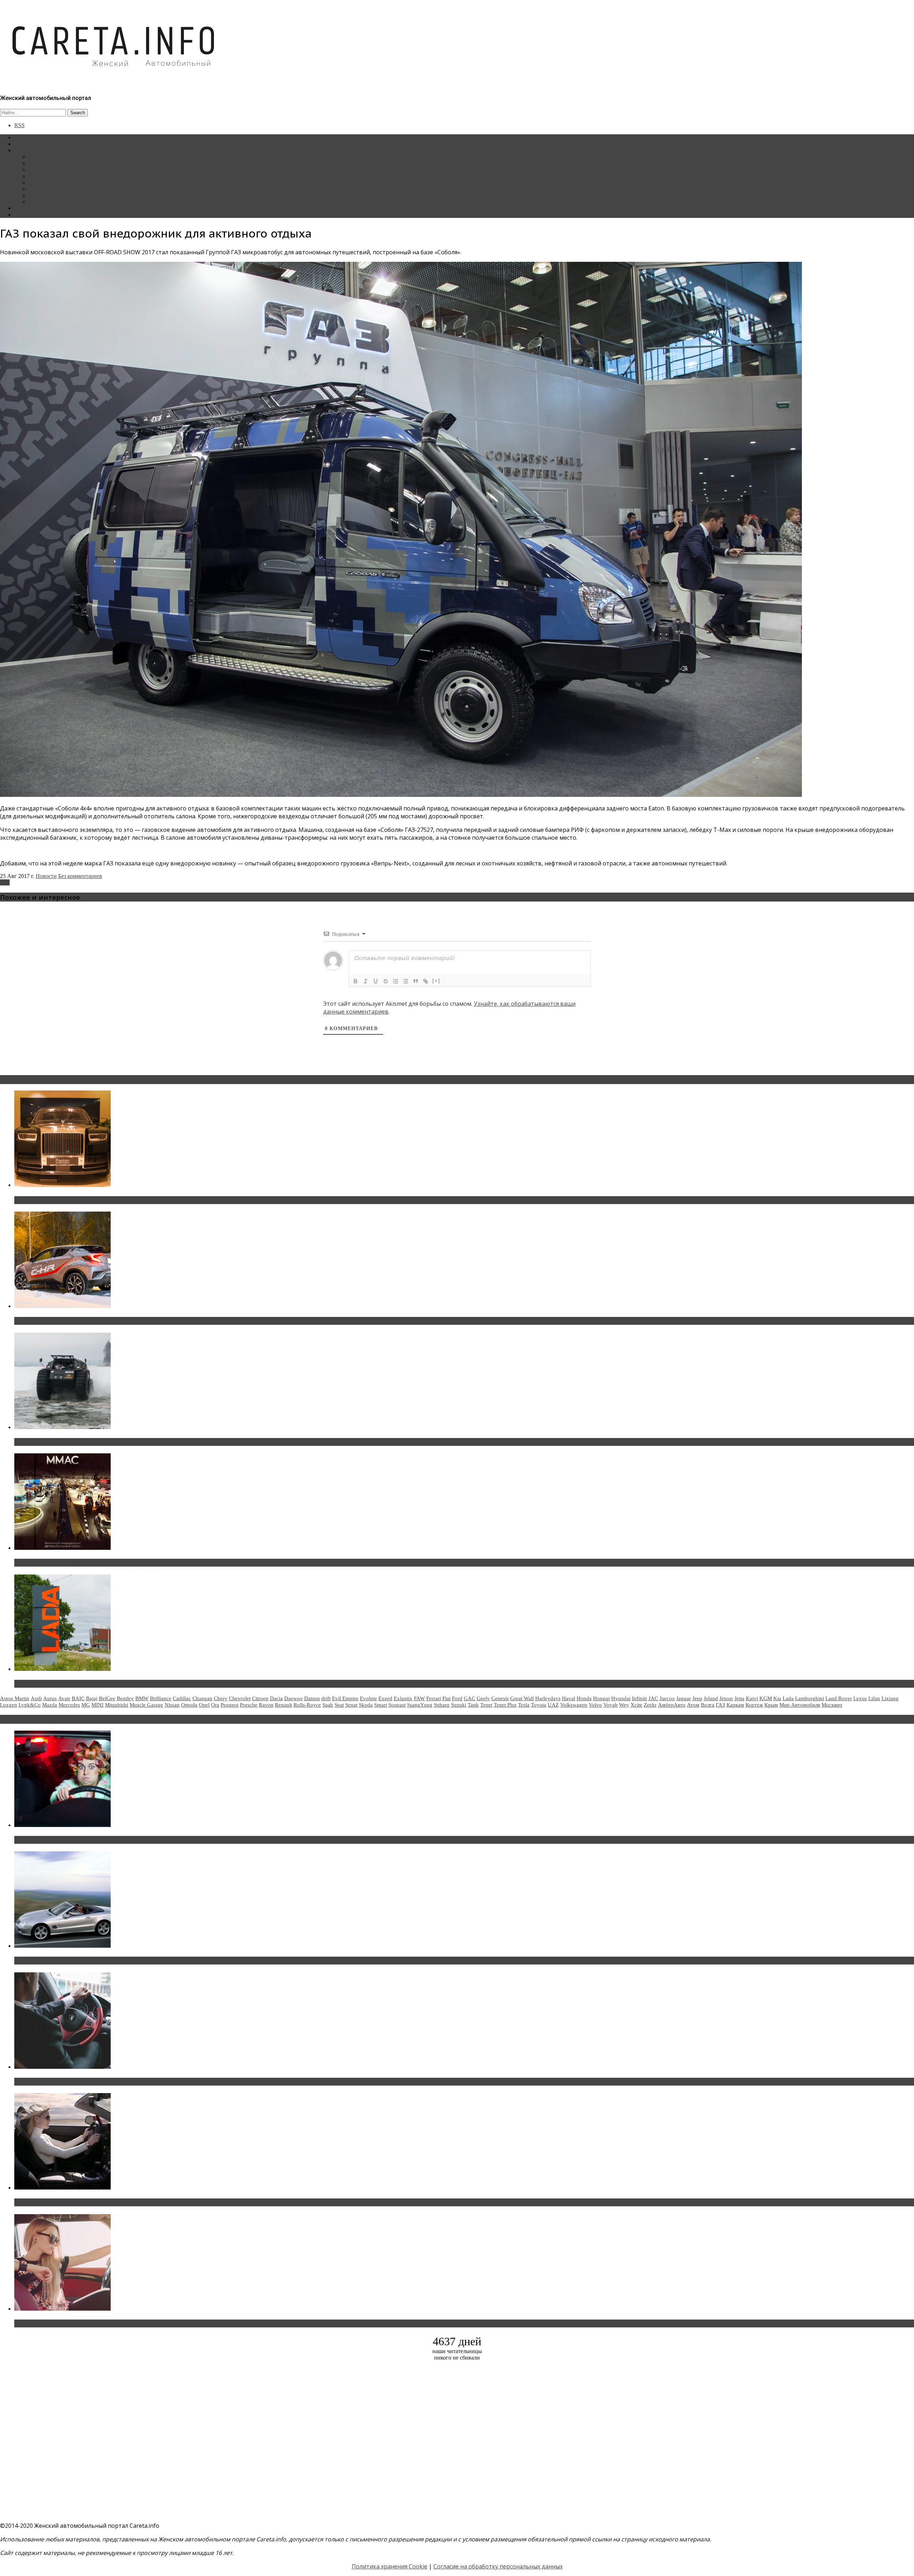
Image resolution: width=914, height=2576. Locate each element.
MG (86, 1705)
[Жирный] (356, 981)
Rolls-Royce (307, 1705)
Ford (457, 1698)
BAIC (78, 1698)
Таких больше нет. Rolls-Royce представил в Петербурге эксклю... (110, 1200)
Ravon (266, 1705)
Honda (584, 1698)
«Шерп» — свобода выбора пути (61, 1442)
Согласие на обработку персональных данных (498, 2566)
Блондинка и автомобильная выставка (70, 2323)
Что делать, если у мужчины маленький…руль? (84, 2082)
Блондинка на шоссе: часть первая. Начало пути (84, 2202)
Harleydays (548, 1698)
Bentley (125, 1698)
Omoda (189, 1705)
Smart (381, 1705)
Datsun (312, 1698)
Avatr (64, 1698)
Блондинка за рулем (53, 182)
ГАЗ (5, 882)
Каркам (735, 1705)
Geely (483, 1698)
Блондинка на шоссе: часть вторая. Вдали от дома (87, 1961)
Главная (24, 137)
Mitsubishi (117, 1705)
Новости (39, 157)
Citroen (260, 1698)
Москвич (832, 1705)
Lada (788, 1698)
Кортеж (754, 1705)
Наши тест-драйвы (51, 163)
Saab (328, 1705)
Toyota (539, 1705)
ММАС (37, 202)
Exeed (385, 1698)
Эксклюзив (42, 169)
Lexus (860, 1698)
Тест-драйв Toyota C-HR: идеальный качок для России (93, 1321)
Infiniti (639, 1698)
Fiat (446, 1698)
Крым (771, 1705)
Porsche (249, 1705)
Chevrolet (240, 1698)
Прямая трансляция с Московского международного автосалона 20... (114, 1563)
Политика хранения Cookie (390, 2566)
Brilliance (161, 1698)
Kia (777, 1698)
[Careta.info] (114, 79)
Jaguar (684, 1698)
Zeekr (650, 1705)
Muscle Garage (146, 1705)
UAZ (553, 1705)
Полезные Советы (51, 195)
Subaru (442, 1705)
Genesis (500, 1698)
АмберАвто (672, 1705)
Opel (204, 1705)
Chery (221, 1698)
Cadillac (182, 1698)
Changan (202, 1698)
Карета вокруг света (53, 189)
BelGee (107, 1698)
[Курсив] (366, 981)
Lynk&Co (30, 1705)
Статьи (23, 144)
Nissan (172, 1705)
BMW (142, 1698)
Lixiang (890, 1698)
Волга (708, 1705)
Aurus (50, 1698)
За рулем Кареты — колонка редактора (76, 176)
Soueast (397, 1705)
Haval (569, 1698)
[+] (436, 981)
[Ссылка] (426, 981)
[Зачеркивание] (386, 981)
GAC (469, 1698)
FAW (419, 1698)
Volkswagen (574, 1705)
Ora (215, 1705)
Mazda (50, 1705)
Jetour (726, 1698)
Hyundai (621, 1698)
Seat (339, 1705)
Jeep (697, 1698)
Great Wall (522, 1698)
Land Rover (839, 1698)
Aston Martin (15, 1698)
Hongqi (601, 1698)
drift (326, 1698)
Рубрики (25, 150)
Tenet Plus (505, 1705)
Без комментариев (80, 876)
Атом (693, 1705)
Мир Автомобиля (800, 1705)
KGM (766, 1698)
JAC (653, 1698)
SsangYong (420, 1705)
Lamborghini (810, 1698)
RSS (19, 125)
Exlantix (403, 1698)
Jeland (711, 1698)
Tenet (486, 1705)
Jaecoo (667, 1698)
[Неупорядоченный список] (406, 981)
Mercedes (69, 1705)
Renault (283, 1705)
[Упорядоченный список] (396, 981)
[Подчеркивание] (376, 981)
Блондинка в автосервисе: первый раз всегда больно (91, 1840)
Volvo (595, 1705)
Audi (36, 1698)
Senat (351, 1705)
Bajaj (92, 1698)
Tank (473, 1705)
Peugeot (230, 1705)
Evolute (368, 1698)
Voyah (611, 1705)
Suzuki (459, 1705)
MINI (97, 1705)
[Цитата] (416, 981)
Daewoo (293, 1698)
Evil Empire (345, 1698)
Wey (624, 1705)
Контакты (26, 208)
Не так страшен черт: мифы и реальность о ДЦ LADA (91, 1684)
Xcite (636, 1705)
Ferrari (434, 1698)
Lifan (874, 1698)
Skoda (366, 1705)
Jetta (739, 1698)
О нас (21, 214)
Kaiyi (752, 1698)
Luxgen (9, 1705)
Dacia (276, 1698)
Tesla (524, 1705)
